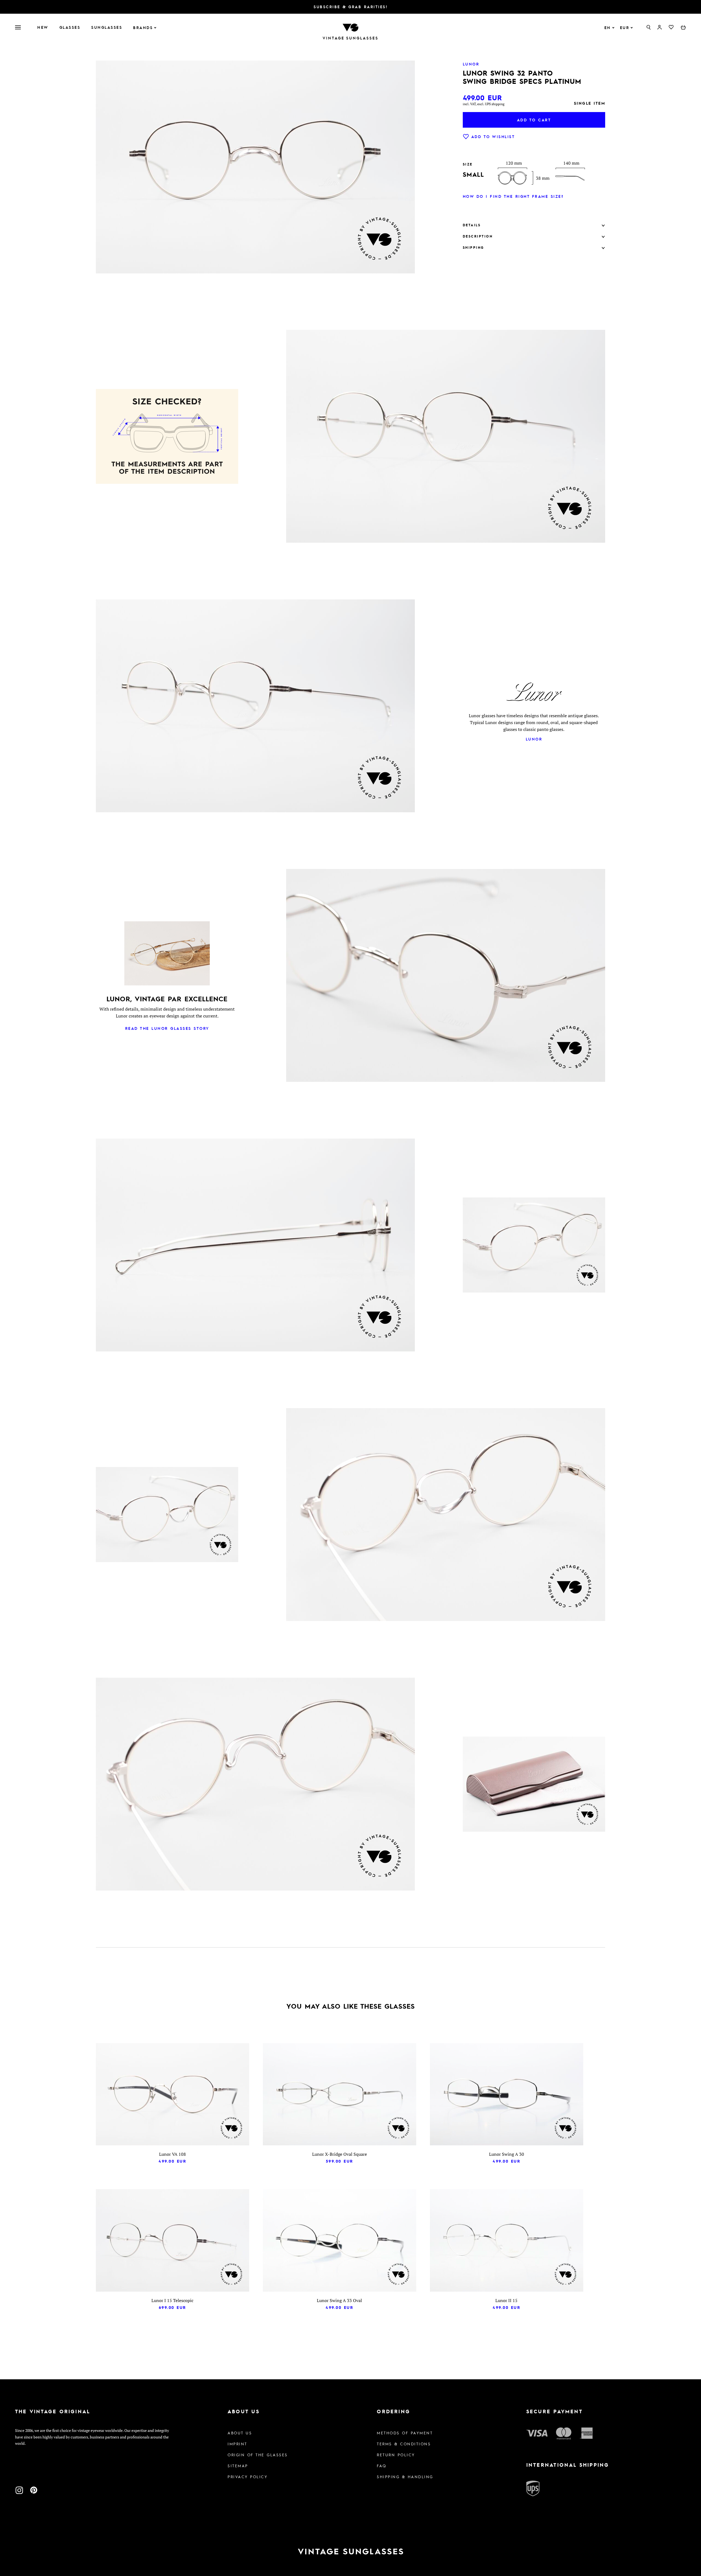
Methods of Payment (405, 2433)
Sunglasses (107, 27)
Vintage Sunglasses (350, 38)
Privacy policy (248, 2477)
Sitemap (238, 2466)
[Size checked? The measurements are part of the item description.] (167, 438)
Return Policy (396, 2455)
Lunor (534, 739)
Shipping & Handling (405, 2477)
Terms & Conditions (404, 2444)
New (43, 27)
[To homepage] (350, 27)
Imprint (237, 2444)
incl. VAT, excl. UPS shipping (484, 104)
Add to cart (534, 120)
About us (240, 2433)
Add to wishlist (493, 136)
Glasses (70, 27)
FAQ (382, 2466)
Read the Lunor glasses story (167, 1028)
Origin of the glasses (258, 2455)
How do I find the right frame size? (513, 196)
